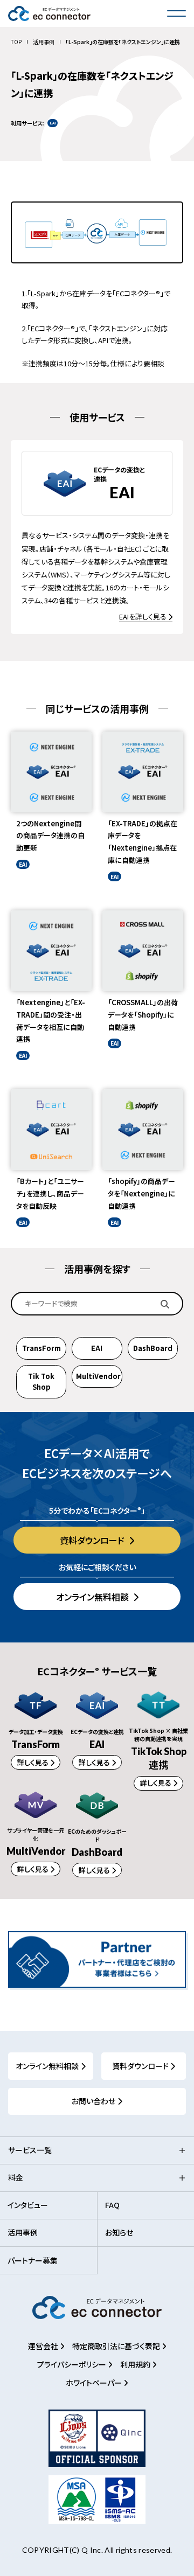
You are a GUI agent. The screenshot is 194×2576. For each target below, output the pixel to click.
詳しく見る (34, 1762)
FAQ (112, 2205)
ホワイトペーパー (95, 2383)
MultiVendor (98, 1376)
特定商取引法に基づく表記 (117, 2346)
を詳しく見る (144, 617)
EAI (97, 1348)
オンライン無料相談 (93, 1597)
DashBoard (153, 1348)
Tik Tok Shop (41, 1381)
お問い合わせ (93, 2101)
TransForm (41, 1348)
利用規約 (136, 2364)
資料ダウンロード (93, 1540)
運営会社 (44, 2346)
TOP (16, 42)
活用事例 (44, 42)
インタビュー (28, 2205)
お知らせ (119, 2232)
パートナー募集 (33, 2260)
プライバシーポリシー (72, 2364)
